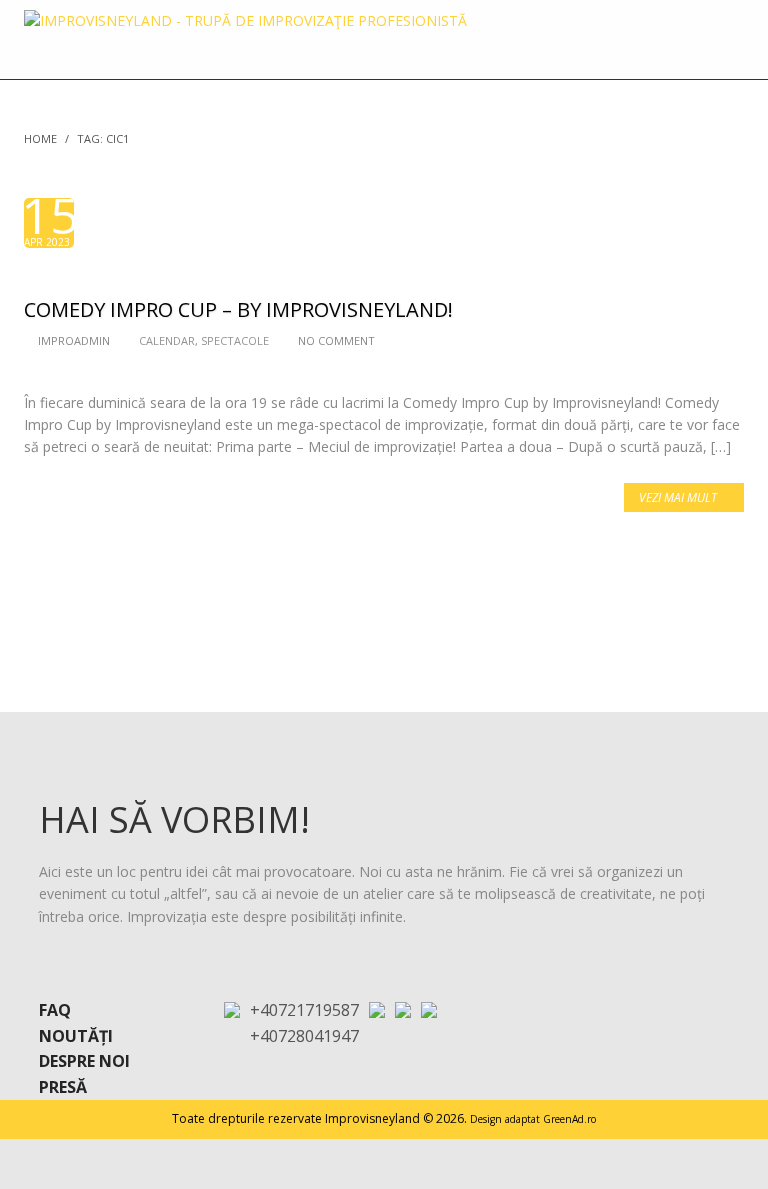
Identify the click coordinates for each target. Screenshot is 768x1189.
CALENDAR (167, 340)
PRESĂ (63, 1087)
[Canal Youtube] (429, 1008)
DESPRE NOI (84, 1061)
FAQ (55, 1010)
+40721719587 (304, 1010)
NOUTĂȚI (76, 1036)
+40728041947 (304, 1036)
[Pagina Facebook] (403, 1008)
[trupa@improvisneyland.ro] (377, 1008)
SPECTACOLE (235, 340)
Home (40, 138)
